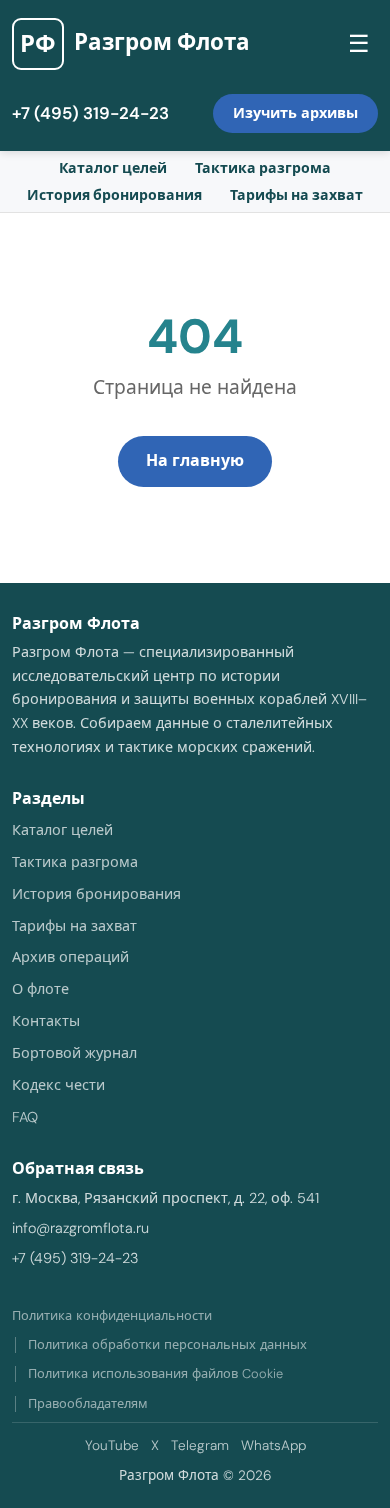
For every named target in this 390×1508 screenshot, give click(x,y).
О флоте (40, 989)
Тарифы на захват (296, 195)
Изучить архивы (295, 113)
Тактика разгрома (263, 168)
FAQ (25, 1117)
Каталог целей (113, 168)
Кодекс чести (58, 1085)
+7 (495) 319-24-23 (90, 113)
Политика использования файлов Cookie (155, 1373)
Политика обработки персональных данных (167, 1344)
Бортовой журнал (74, 1053)
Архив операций (70, 957)
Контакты (46, 1021)
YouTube (112, 1445)
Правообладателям (88, 1403)
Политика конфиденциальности (112, 1315)
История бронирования (114, 195)
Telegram (200, 1445)
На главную (195, 460)
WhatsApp (273, 1445)
